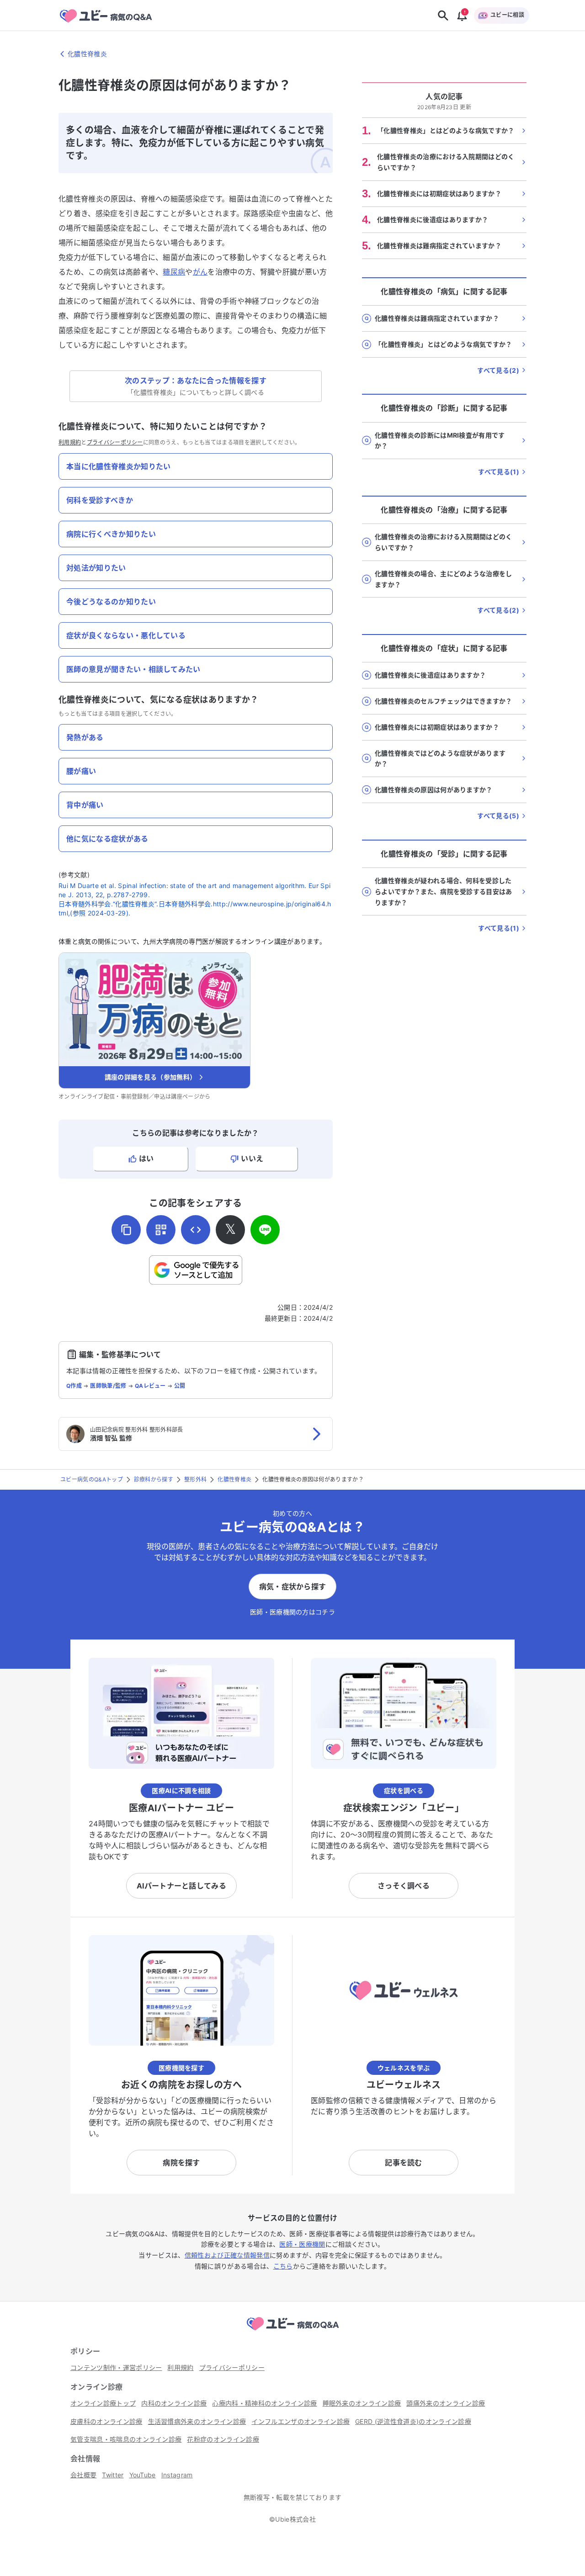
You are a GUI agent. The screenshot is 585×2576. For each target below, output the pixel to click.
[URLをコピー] (126, 1230)
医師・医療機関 (302, 2244)
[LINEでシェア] (265, 1230)
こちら (283, 2266)
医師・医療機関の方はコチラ (292, 1612)
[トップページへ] (292, 2332)
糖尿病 (174, 272)
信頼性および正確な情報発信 (227, 2255)
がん (200, 272)
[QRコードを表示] (161, 1230)
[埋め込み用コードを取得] (196, 1230)
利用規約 (70, 442)
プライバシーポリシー (115, 442)
